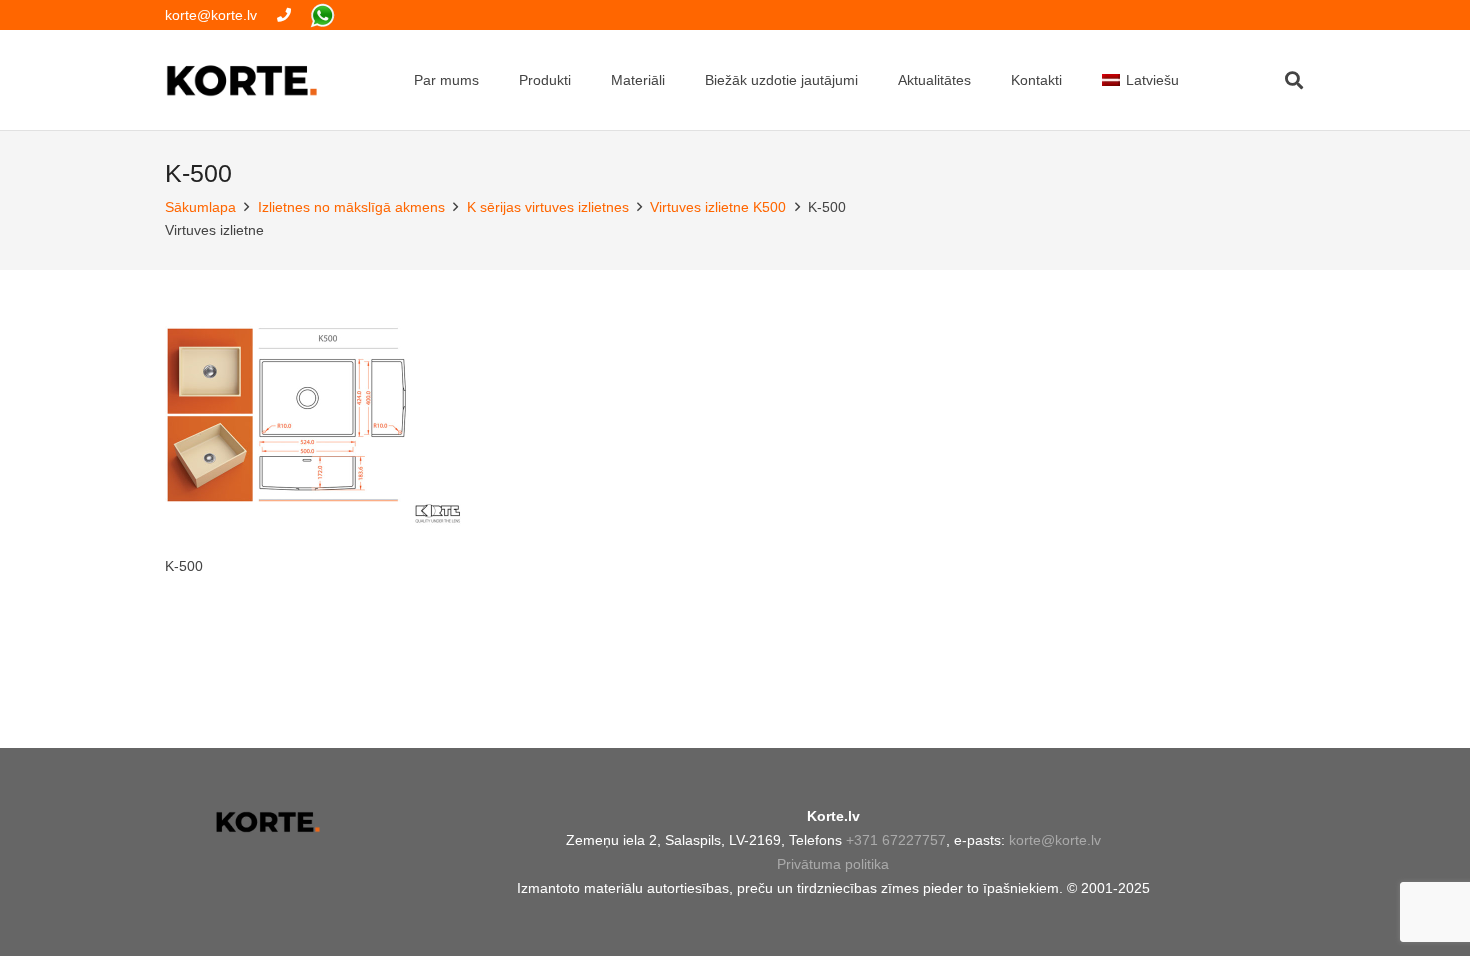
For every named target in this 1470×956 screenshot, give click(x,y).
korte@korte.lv (1055, 840)
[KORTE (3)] (242, 80)
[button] (1294, 80)
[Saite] (284, 15)
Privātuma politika (833, 864)
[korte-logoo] (267, 822)
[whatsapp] (322, 15)
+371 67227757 (896, 840)
